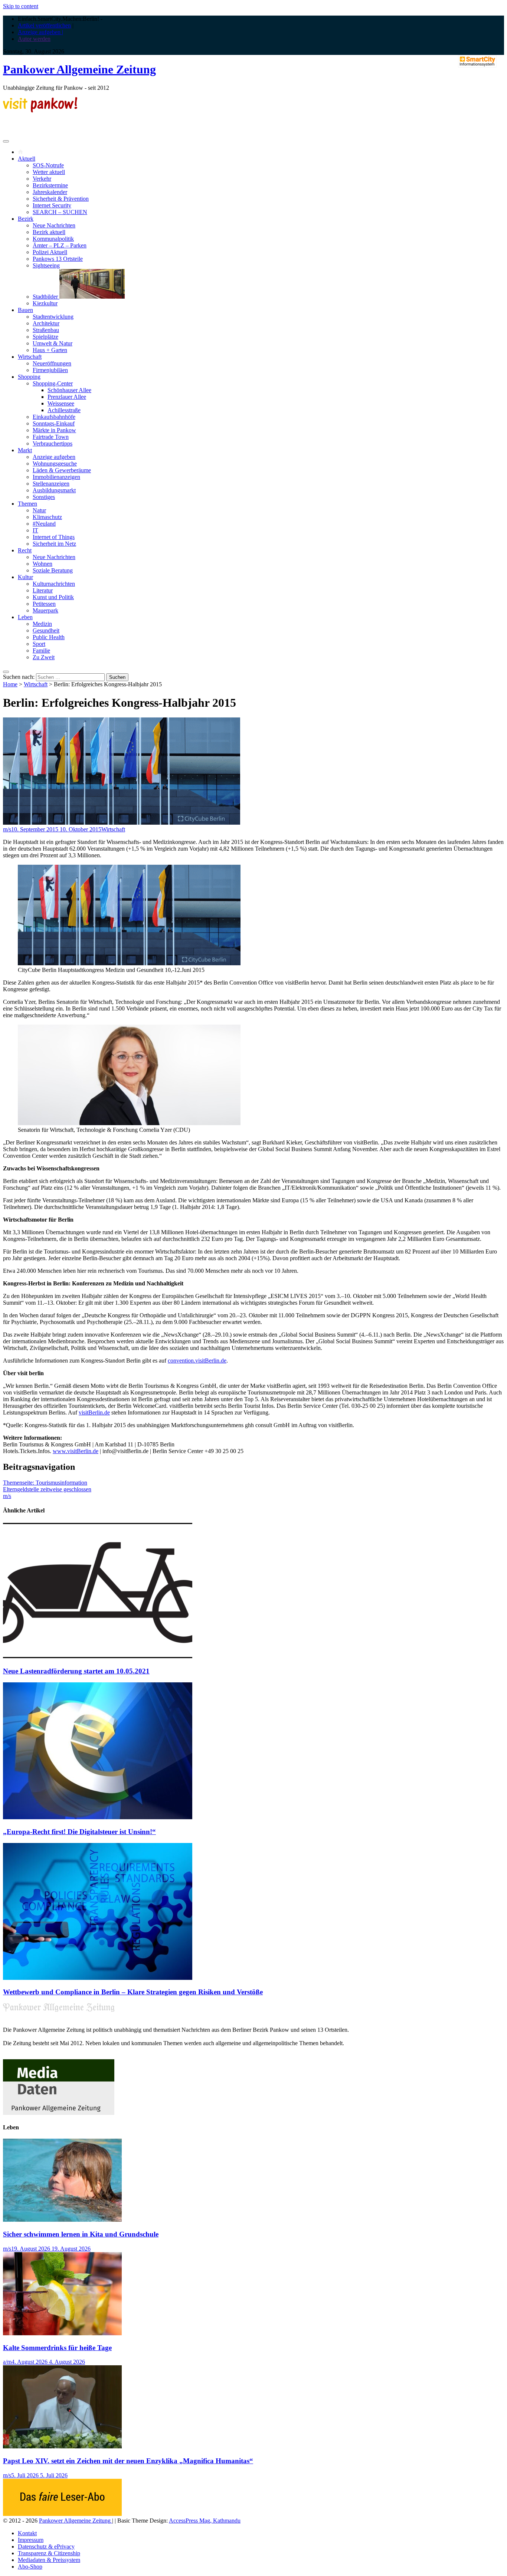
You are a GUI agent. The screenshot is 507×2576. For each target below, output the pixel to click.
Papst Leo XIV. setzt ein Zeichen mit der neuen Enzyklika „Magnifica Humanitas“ (128, 2461)
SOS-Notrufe (48, 165)
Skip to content (21, 6)
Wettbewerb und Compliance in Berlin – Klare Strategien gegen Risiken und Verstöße (133, 1992)
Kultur (25, 577)
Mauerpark (45, 610)
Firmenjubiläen (50, 370)
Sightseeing (46, 265)
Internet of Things (54, 537)
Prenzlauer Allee (67, 397)
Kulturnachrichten (54, 584)
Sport (39, 644)
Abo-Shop (30, 2567)
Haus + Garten (50, 350)
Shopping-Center (53, 383)
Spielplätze (45, 337)
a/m (7, 2362)
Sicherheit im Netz (54, 544)
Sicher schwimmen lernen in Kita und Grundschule (81, 2234)
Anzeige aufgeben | (40, 32)
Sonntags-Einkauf (54, 423)
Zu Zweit (44, 657)
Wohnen (42, 564)
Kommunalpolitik (53, 239)
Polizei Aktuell (50, 252)
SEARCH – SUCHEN (60, 212)
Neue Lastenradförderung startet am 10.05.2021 (76, 1671)
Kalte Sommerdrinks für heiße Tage (57, 2348)
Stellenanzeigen (51, 484)
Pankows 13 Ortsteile (58, 259)
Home (10, 684)
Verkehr (42, 179)
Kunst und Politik (53, 597)
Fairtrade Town (51, 437)
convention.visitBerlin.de (197, 1361)
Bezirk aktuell (49, 232)
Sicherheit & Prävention (61, 199)
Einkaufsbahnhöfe (54, 417)
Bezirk (26, 219)
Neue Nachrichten (54, 225)
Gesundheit (46, 630)
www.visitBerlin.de (76, 1451)
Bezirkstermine (50, 185)
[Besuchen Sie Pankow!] (40, 110)
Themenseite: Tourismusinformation (45, 1483)
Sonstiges (44, 497)
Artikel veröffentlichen (44, 25)
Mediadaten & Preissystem (49, 2560)
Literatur (43, 590)
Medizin (42, 624)
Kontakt (27, 2533)
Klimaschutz (47, 517)
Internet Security (52, 205)
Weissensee (61, 403)
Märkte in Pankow (54, 430)
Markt (25, 450)
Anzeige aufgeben (54, 457)
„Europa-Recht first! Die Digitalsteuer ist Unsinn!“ (79, 1832)
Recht (25, 550)
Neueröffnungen (52, 363)
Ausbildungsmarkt (54, 490)
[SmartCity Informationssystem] (477, 62)
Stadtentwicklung (53, 317)
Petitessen (44, 604)
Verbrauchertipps (53, 443)
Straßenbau (46, 330)
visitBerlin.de (94, 1412)
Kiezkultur (45, 303)
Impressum (31, 2540)
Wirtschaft (30, 357)
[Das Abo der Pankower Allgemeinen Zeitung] (62, 2514)
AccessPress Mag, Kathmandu (205, 2521)
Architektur (46, 323)
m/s (7, 829)
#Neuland (44, 524)
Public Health (49, 637)
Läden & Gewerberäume (62, 470)
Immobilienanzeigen (56, 477)
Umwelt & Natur (53, 343)
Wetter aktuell (49, 172)
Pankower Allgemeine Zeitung (79, 69)
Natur (39, 510)
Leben (25, 617)
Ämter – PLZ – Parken (60, 245)
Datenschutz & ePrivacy (46, 2547)
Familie (41, 650)
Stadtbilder (46, 297)
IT (35, 530)
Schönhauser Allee (69, 390)
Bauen (25, 310)
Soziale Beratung (53, 570)
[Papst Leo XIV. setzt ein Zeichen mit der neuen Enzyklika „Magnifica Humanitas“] (62, 2446)
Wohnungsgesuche (55, 464)
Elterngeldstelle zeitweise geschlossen (47, 1489)
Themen (27, 504)
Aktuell (27, 159)
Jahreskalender (50, 192)
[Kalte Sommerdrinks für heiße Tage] (62, 2333)
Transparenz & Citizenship (49, 2553)
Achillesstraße (64, 410)
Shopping (29, 377)
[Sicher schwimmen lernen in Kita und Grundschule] (62, 2220)
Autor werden (34, 39)
